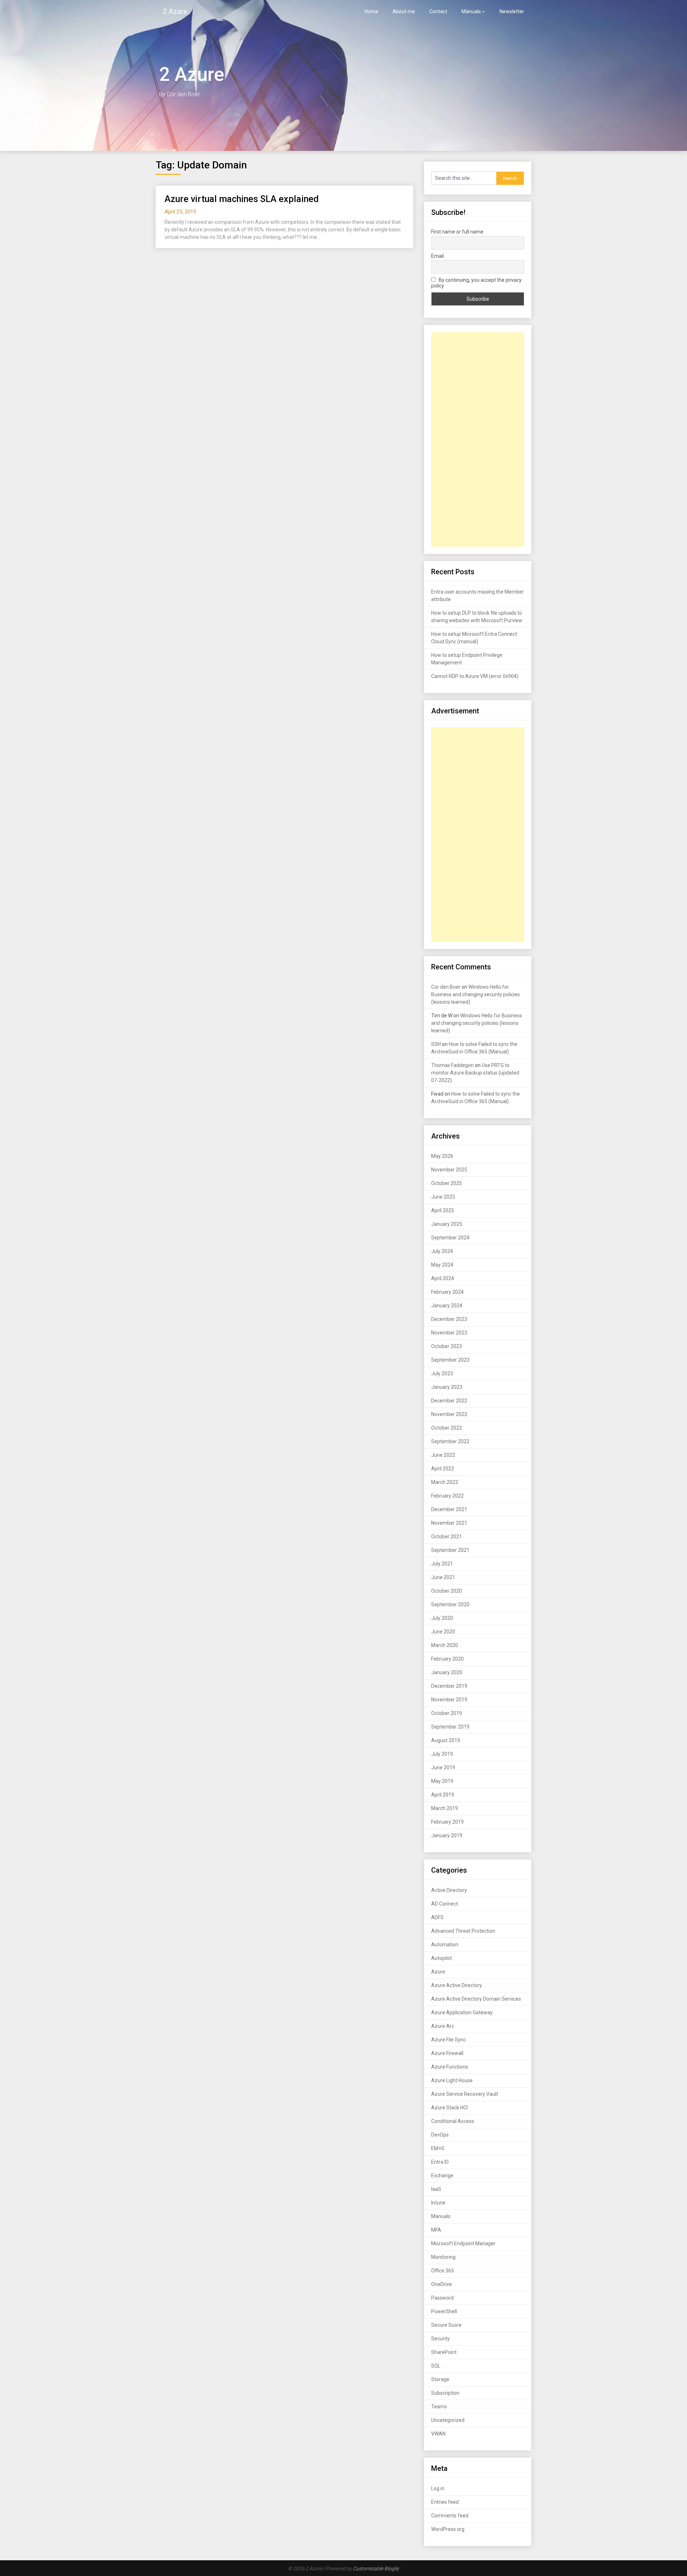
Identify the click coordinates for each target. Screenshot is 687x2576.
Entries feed (445, 2502)
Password (442, 2298)
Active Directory (449, 1890)
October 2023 (447, 1346)
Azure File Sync (449, 2040)
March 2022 (445, 1482)
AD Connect (445, 1904)
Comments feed (450, 2516)
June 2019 (443, 1768)
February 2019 (447, 1822)
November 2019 (449, 1700)
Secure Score (446, 2325)
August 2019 (446, 1740)
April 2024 (443, 1278)
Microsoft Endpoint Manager (463, 2243)
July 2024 (442, 1251)
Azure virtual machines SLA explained (242, 199)
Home (371, 11)
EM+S (438, 2148)
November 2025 (449, 1170)
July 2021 (442, 1564)
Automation (445, 1945)
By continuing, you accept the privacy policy (476, 283)
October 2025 (447, 1183)
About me (404, 11)
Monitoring (443, 2257)
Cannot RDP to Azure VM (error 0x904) (475, 676)
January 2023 (447, 1387)
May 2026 (442, 1156)
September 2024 (450, 1238)
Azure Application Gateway (462, 2012)
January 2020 (447, 1672)
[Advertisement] (478, 439)
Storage (440, 2379)
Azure (438, 1972)
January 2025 (447, 1224)
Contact (438, 11)
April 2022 (443, 1469)
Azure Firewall (447, 2053)
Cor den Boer (446, 987)
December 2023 (449, 1319)
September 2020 (450, 1604)
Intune (438, 2203)
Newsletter (512, 11)
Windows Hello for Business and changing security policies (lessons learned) (476, 994)
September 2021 (450, 1550)
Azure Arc (443, 2026)
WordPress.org (448, 2529)
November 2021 (449, 1523)
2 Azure (175, 11)
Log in (438, 2488)
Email (437, 256)
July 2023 (442, 1373)
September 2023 (450, 1360)
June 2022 (443, 1455)
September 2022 (450, 1441)
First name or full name (457, 232)
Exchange (442, 2176)
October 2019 (447, 1713)
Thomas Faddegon (452, 1065)
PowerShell (444, 2311)
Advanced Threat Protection (463, 1931)
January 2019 (447, 1835)
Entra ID (440, 2162)
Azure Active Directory (457, 1985)
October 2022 (447, 1428)
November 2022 (449, 1414)
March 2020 (445, 1645)
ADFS (437, 1917)
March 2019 (445, 1808)
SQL (436, 2366)
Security (440, 2339)
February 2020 (447, 1659)
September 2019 (450, 1727)
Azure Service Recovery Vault (465, 2094)
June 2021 (443, 1577)
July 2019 (442, 1754)
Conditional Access (453, 2121)
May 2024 (442, 1265)
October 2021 (447, 1537)
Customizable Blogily (376, 2568)
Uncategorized (448, 2420)
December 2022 (449, 1401)
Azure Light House (452, 2080)
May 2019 (442, 1781)
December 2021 (449, 1509)
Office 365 (443, 2271)
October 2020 (447, 1591)
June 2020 (443, 1632)
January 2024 (447, 1306)
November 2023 (449, 1333)
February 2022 (447, 1496)
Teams (439, 2407)
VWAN (438, 2434)
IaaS (436, 2189)
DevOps (440, 2135)
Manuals (471, 11)
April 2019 (443, 1795)
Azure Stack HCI (449, 2108)
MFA (436, 2230)
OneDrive (442, 2284)
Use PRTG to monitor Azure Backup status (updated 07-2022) (475, 1073)
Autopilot (442, 1958)
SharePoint (444, 2352)
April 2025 (443, 1210)
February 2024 (447, 1292)
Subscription (445, 2393)
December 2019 (449, 1686)
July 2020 (442, 1618)
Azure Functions (450, 2067)
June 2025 (443, 1197)
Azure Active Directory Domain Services (476, 1999)
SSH (436, 1044)
